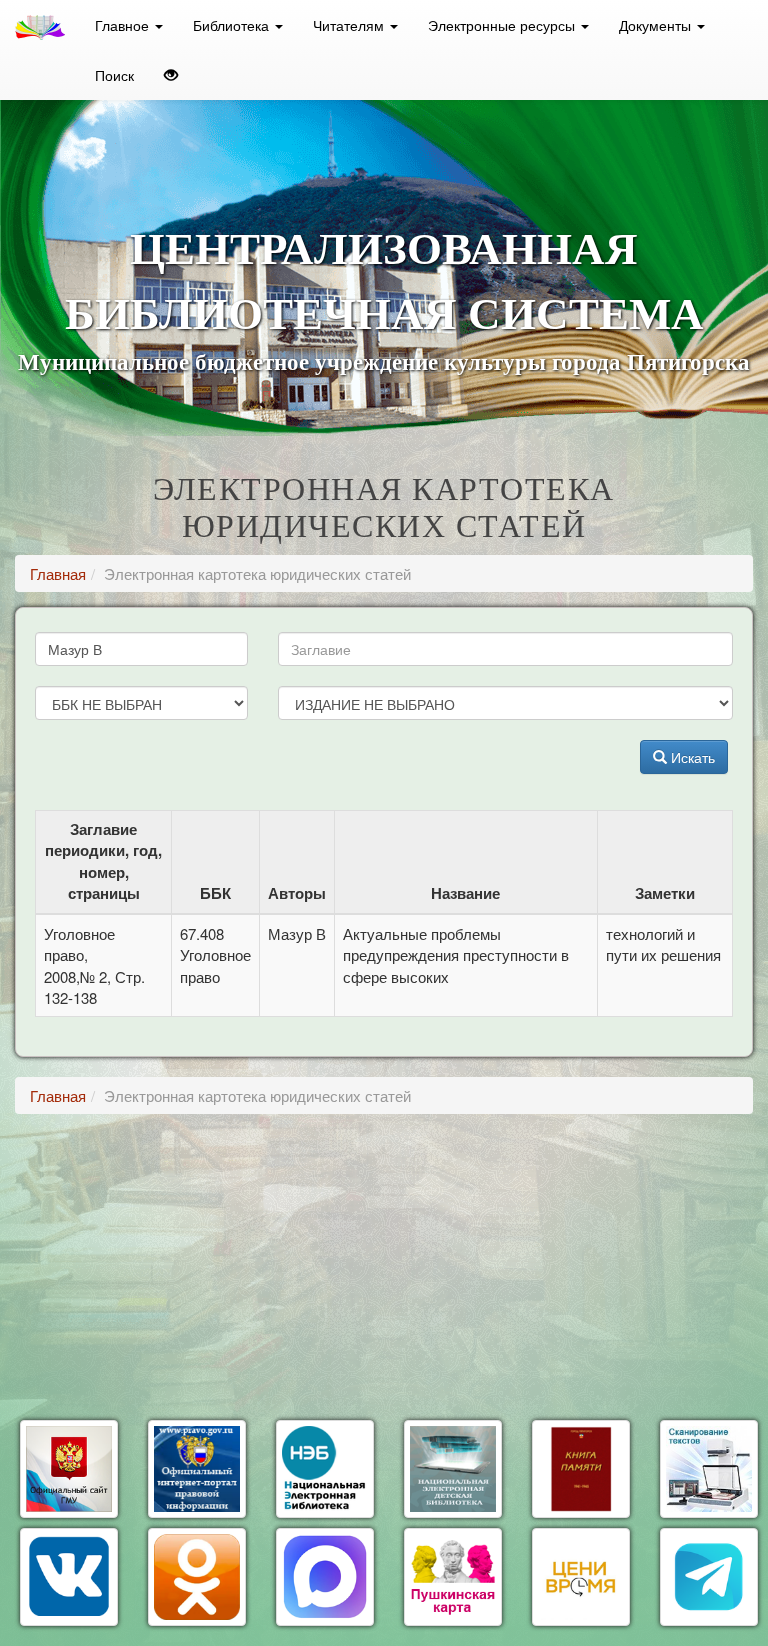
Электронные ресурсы (503, 25)
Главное (124, 25)
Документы (657, 25)
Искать (691, 757)
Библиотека (233, 25)
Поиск (114, 75)
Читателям (350, 25)
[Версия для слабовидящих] (171, 75)
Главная (58, 573)
